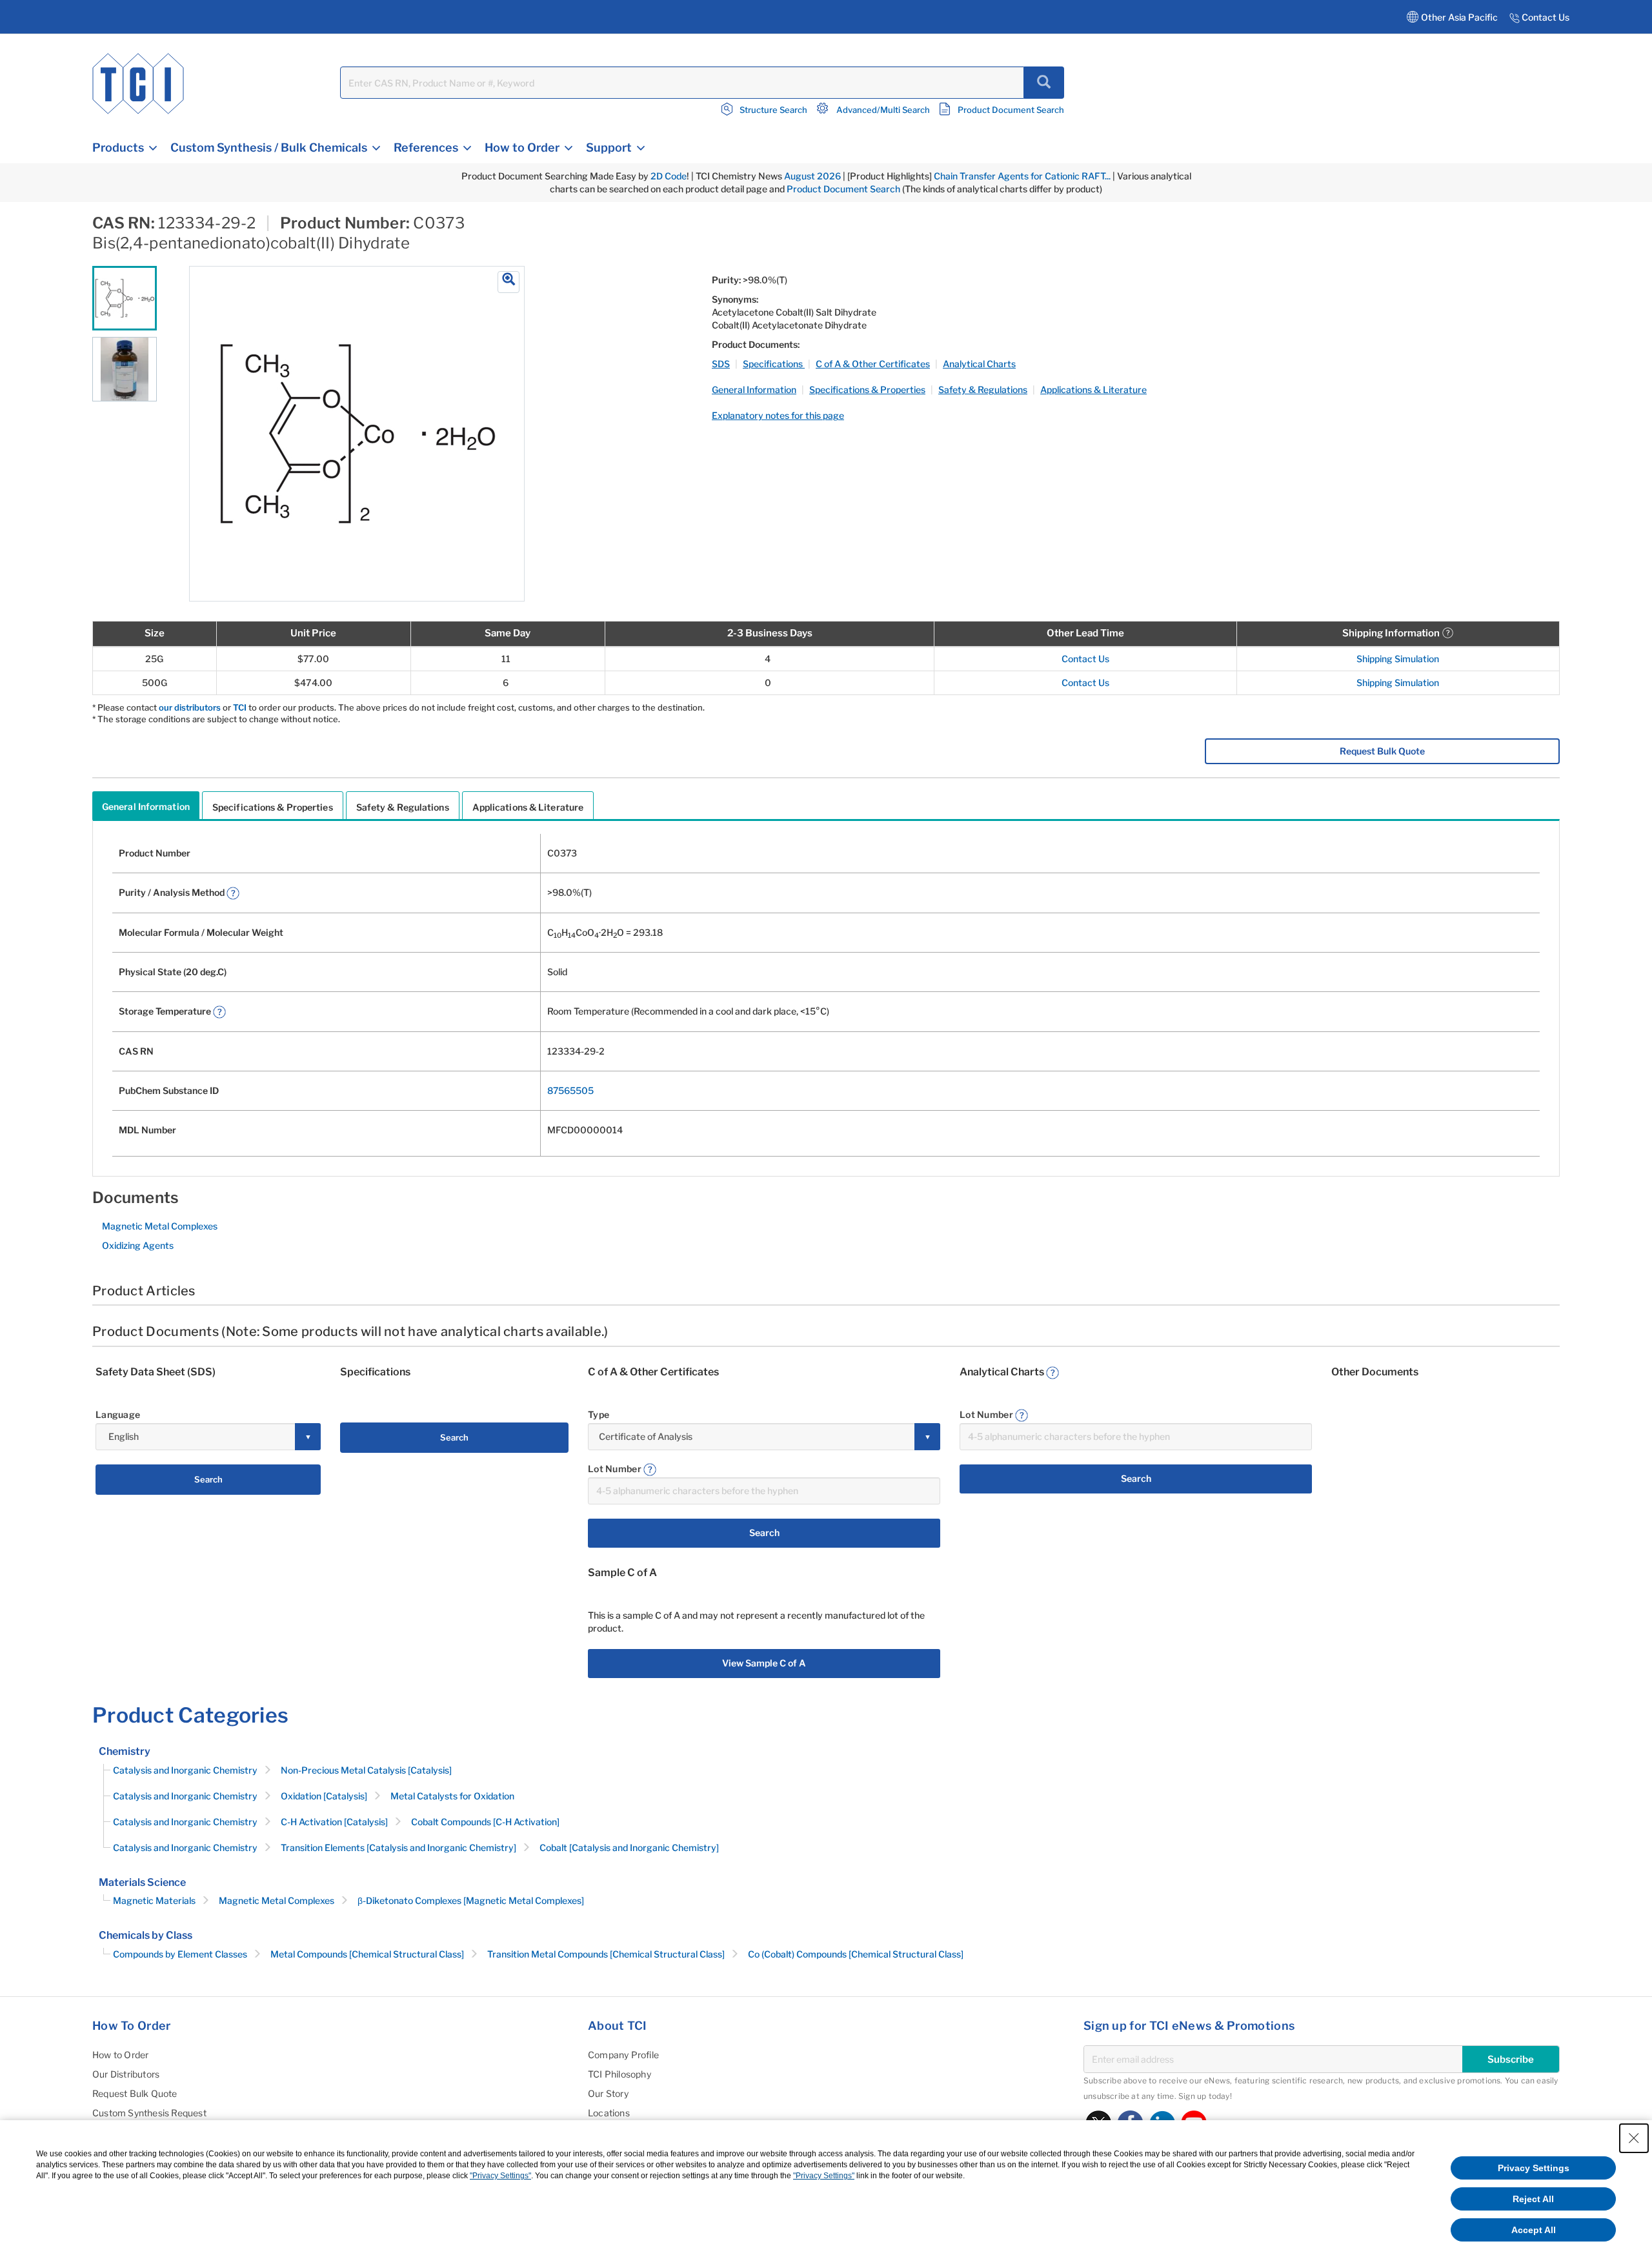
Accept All (1534, 2230)
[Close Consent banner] (1634, 2138)
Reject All (1533, 2199)
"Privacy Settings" (500, 2176)
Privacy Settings (1534, 2168)
